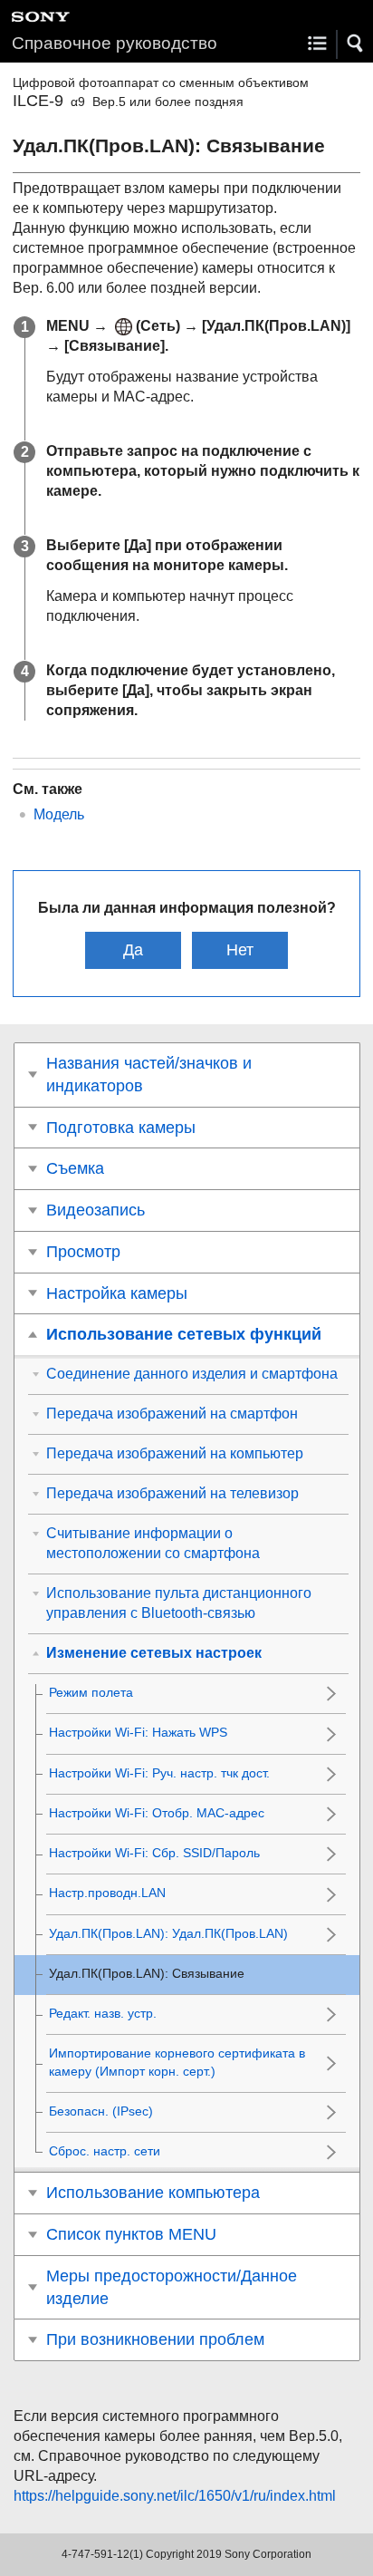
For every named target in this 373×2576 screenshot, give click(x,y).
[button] (356, 44)
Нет (240, 950)
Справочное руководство (115, 43)
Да (133, 950)
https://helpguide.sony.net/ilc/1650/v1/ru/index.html (175, 2496)
